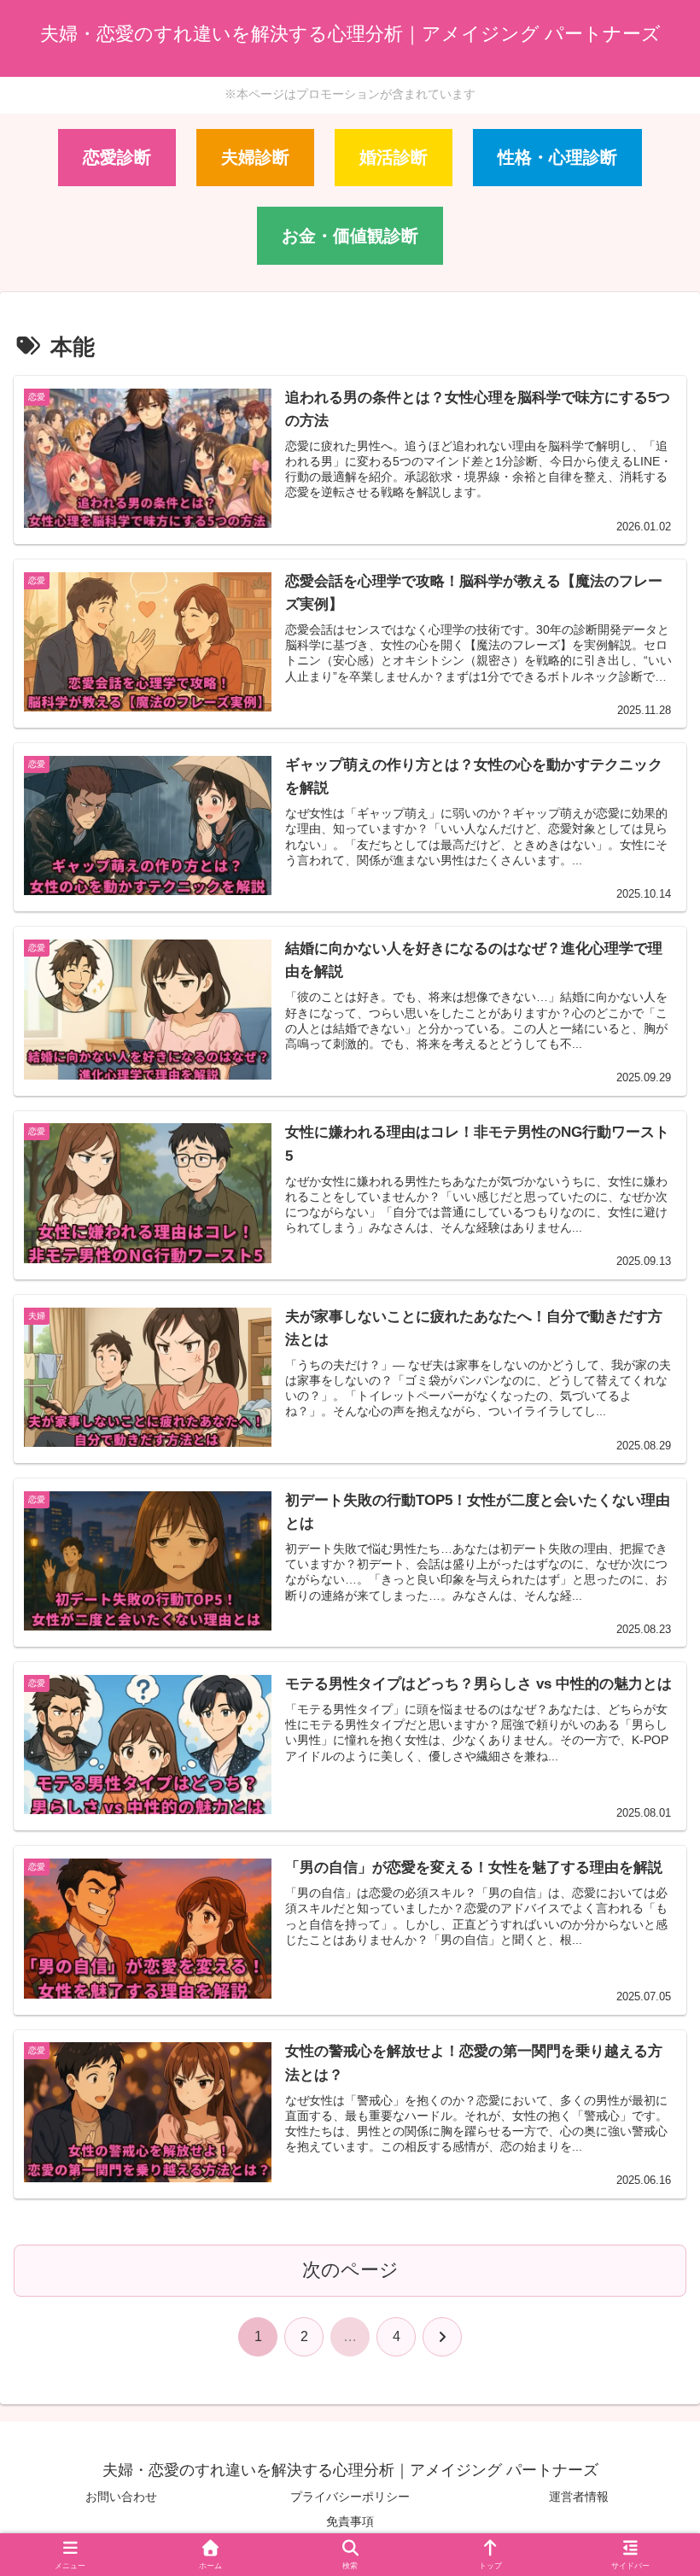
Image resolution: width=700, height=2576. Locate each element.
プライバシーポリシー (350, 2497)
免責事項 (350, 2521)
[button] (645, 2293)
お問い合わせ (121, 2497)
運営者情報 (579, 2497)
